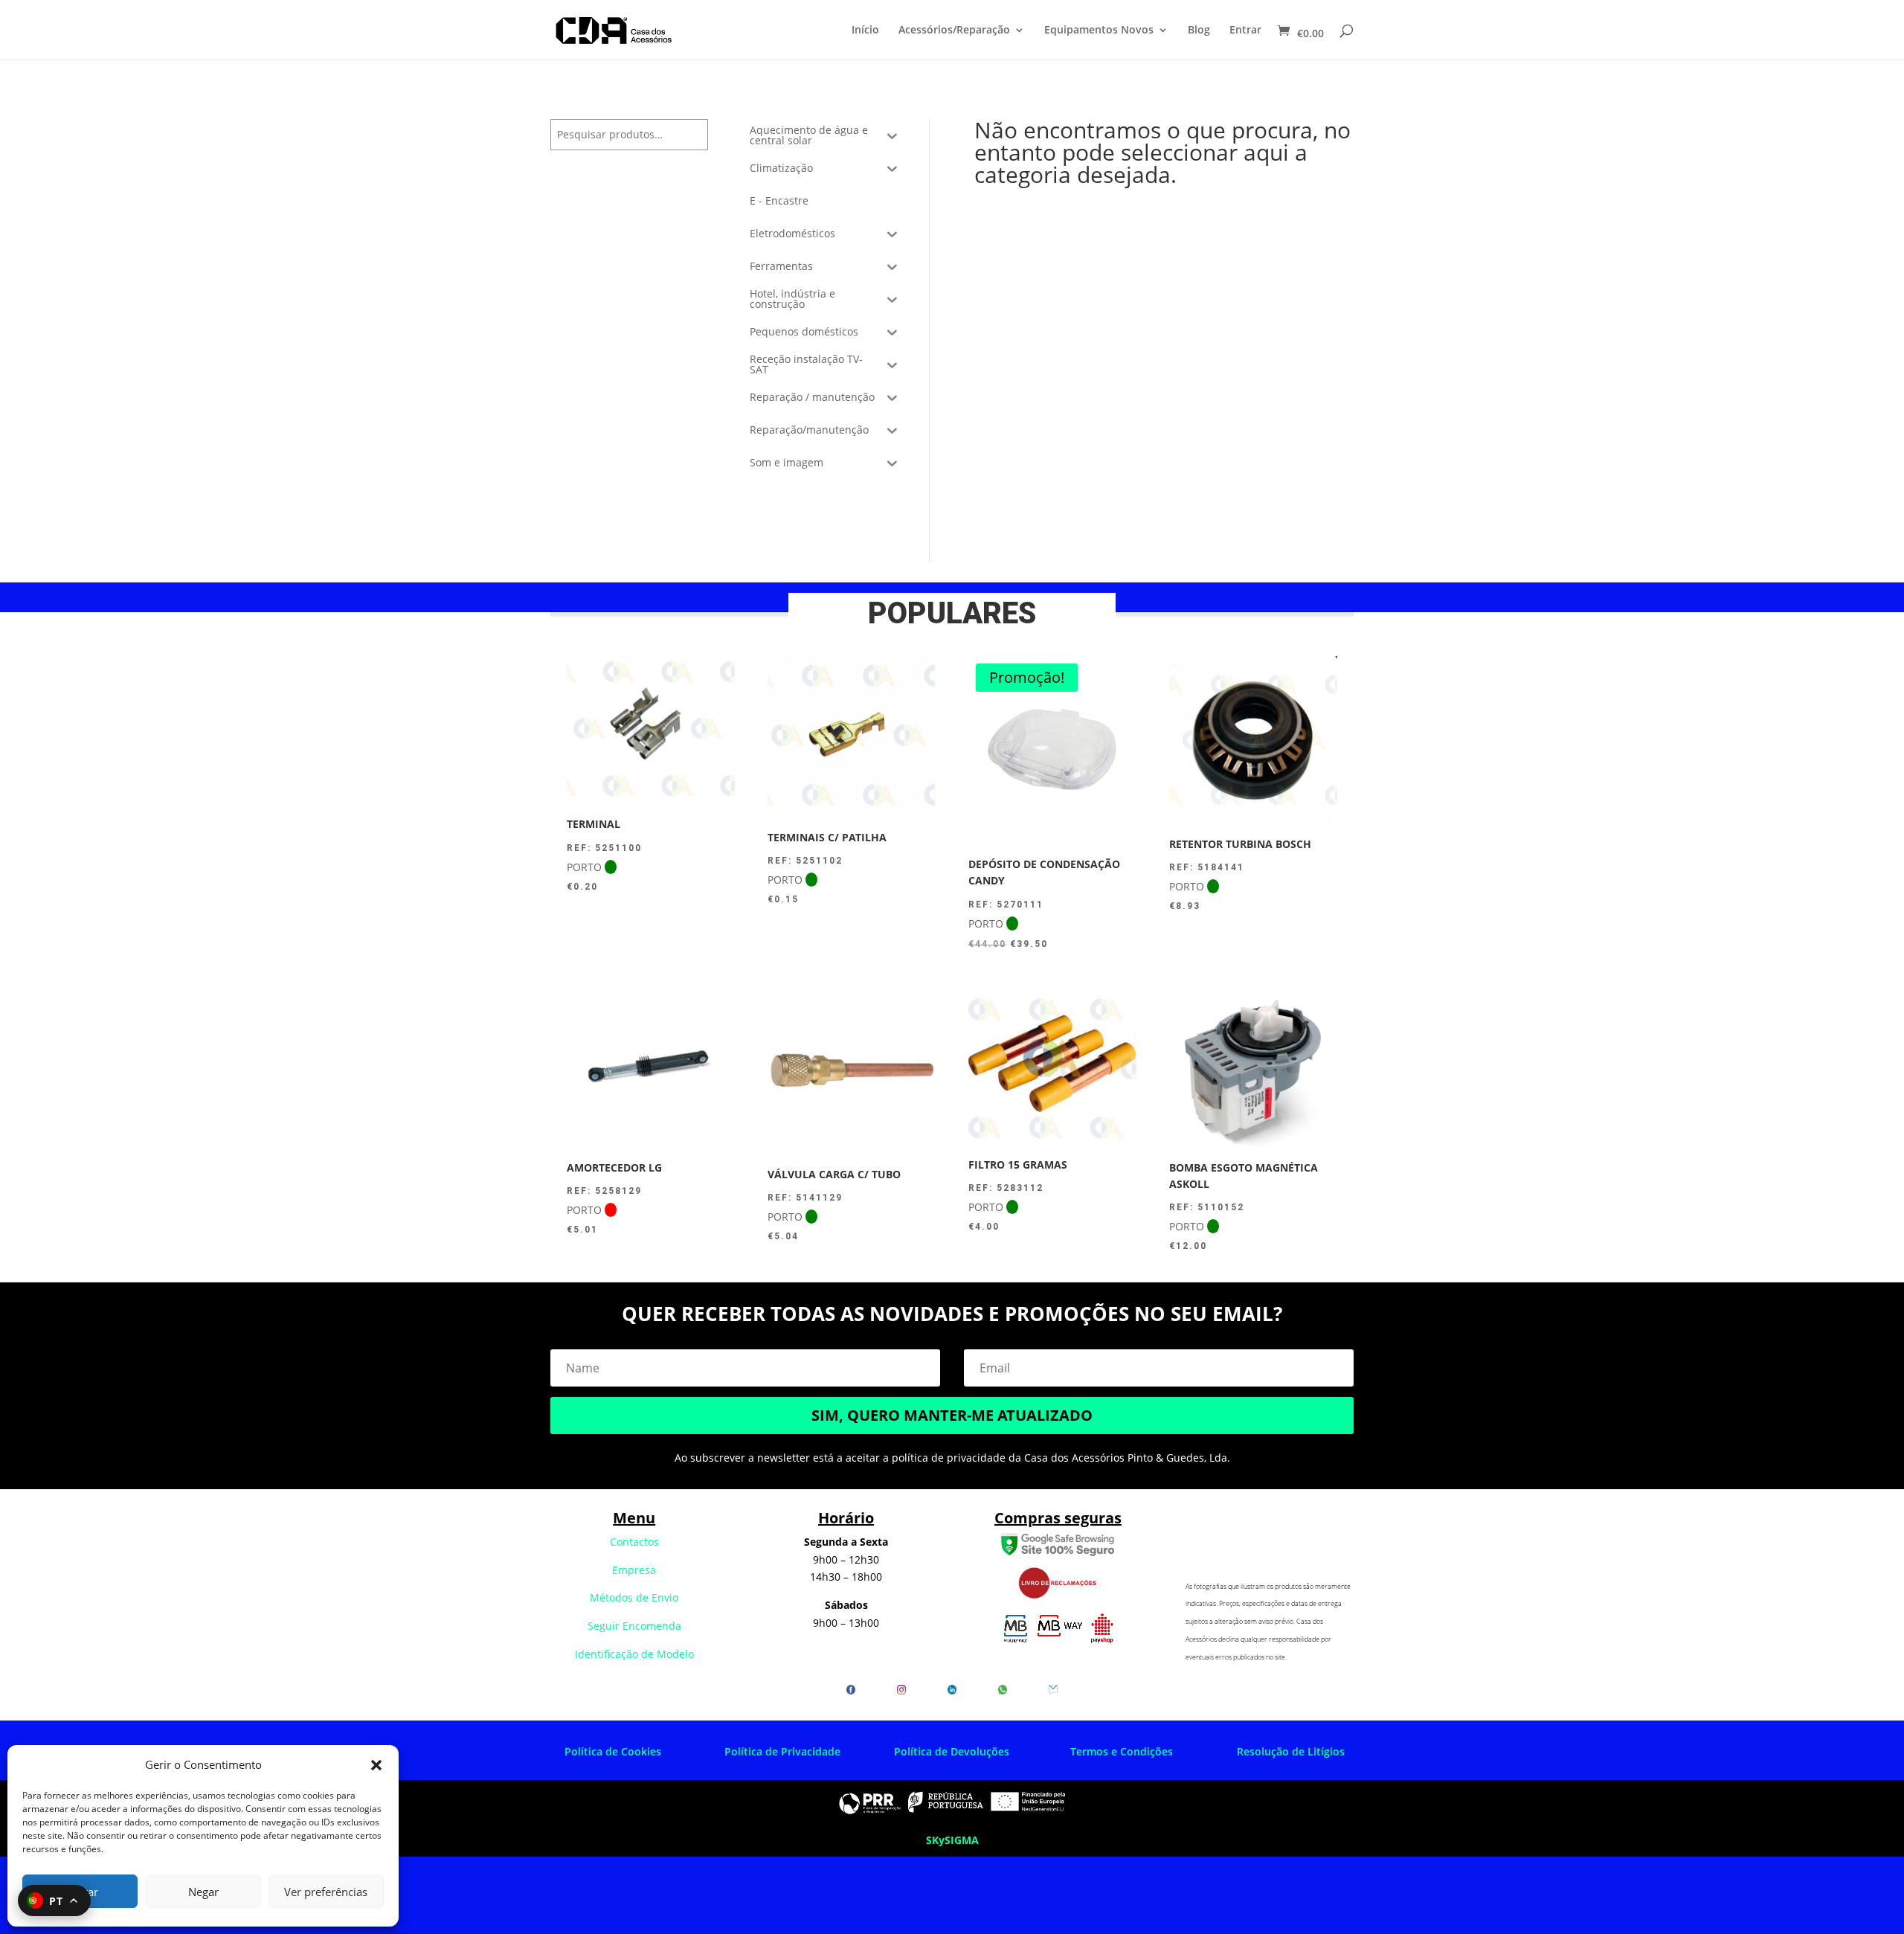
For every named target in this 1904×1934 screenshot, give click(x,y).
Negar (203, 1892)
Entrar (1245, 30)
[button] (376, 1765)
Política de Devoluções (952, 1751)
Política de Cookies (613, 1751)
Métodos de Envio (634, 1597)
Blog (1199, 30)
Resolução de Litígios (1291, 1751)
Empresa (634, 1570)
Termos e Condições (1122, 1751)
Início (865, 30)
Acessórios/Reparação (954, 30)
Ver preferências (326, 1892)
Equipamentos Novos (1099, 30)
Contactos (634, 1542)
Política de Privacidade (782, 1751)
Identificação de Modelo (634, 1654)
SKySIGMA (952, 1840)
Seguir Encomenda (634, 1626)
